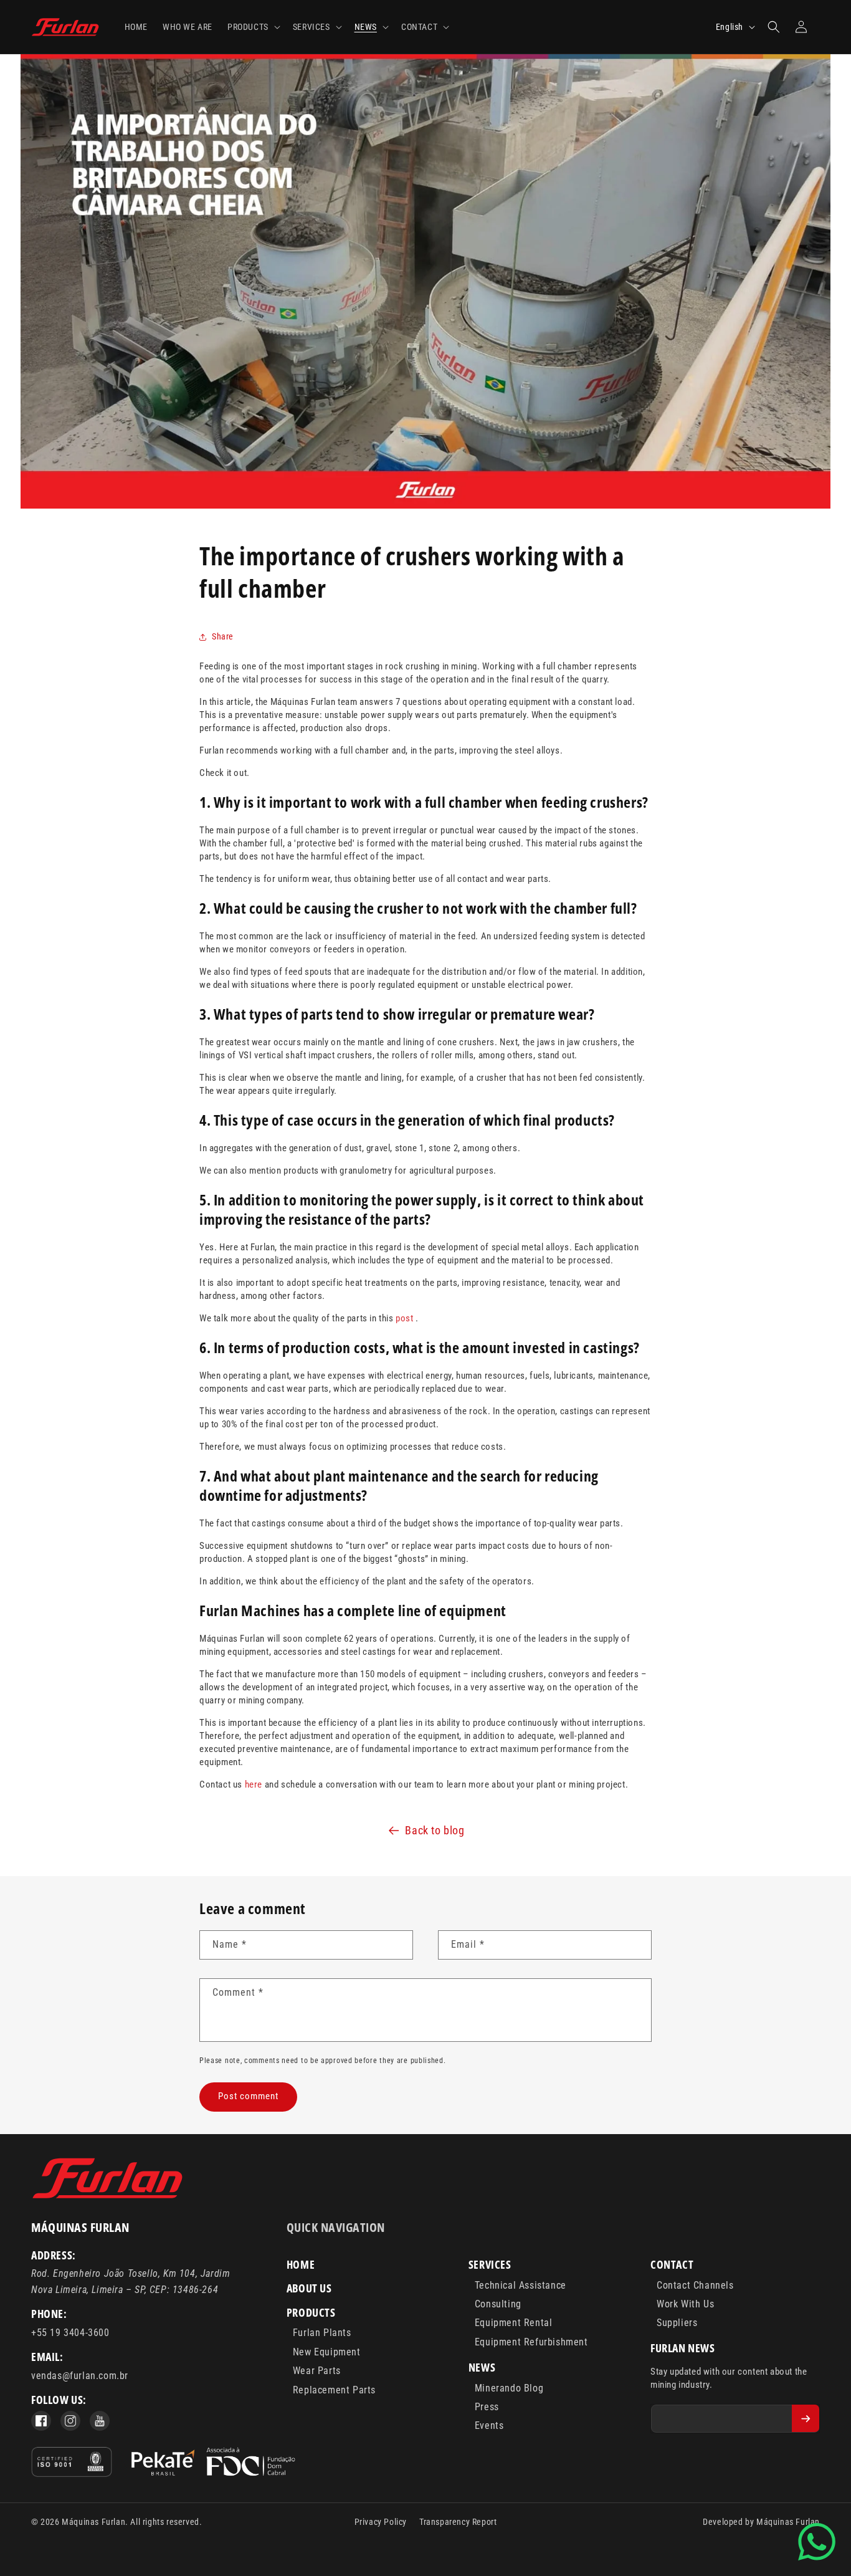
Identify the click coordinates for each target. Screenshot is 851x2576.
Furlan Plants (322, 2333)
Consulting (498, 2304)
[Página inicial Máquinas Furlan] (108, 2197)
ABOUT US (309, 2288)
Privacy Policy (381, 2522)
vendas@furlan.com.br (80, 2376)
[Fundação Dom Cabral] (213, 2464)
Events (489, 2425)
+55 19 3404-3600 (70, 2333)
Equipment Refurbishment (531, 2342)
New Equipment (327, 2352)
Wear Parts (317, 2371)
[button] (253, 27)
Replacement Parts (334, 2390)
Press (487, 2407)
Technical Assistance (521, 2285)
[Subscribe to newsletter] (806, 2418)
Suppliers (677, 2323)
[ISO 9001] (72, 2464)
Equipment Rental (514, 2323)
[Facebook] (41, 2421)
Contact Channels (695, 2285)
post (404, 1318)
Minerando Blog (509, 2388)
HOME (301, 2264)
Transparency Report (458, 2522)
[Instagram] (70, 2421)
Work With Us (685, 2304)
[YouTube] (100, 2421)
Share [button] (223, 636)
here (254, 1784)
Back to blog (435, 1830)
